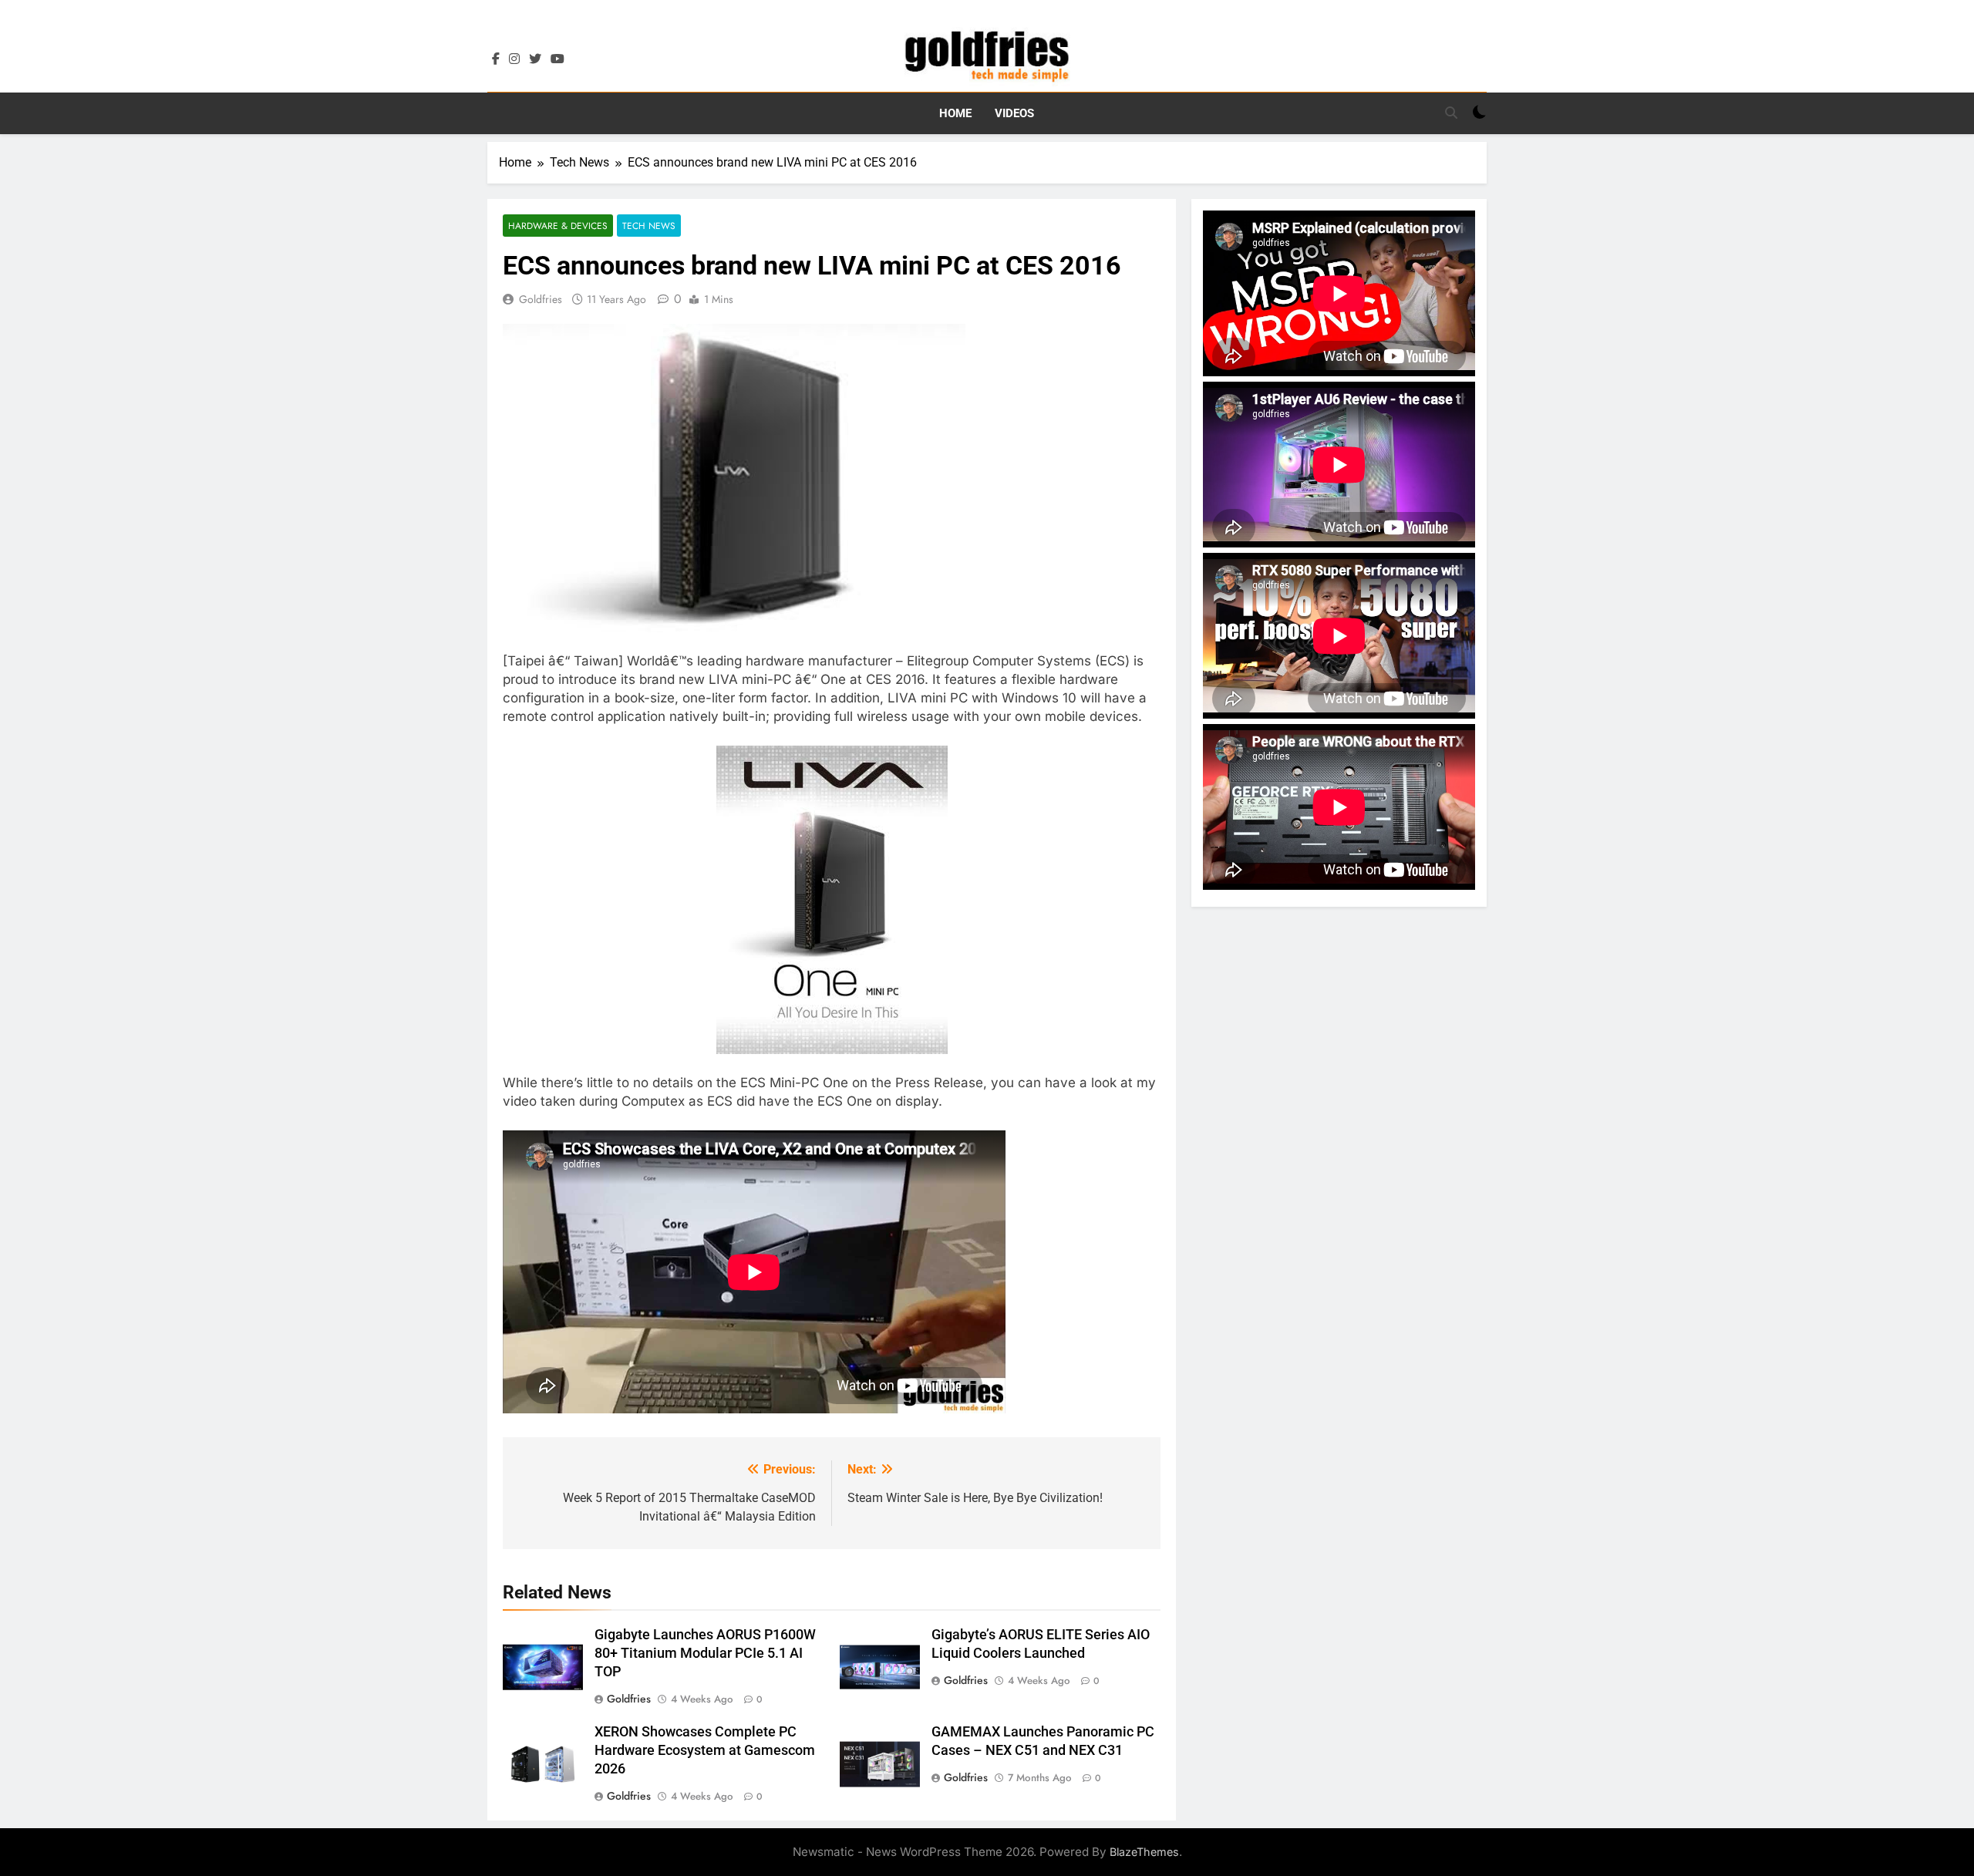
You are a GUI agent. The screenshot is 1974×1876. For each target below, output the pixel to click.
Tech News (649, 226)
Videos (1014, 113)
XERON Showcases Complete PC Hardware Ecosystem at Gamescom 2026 (705, 1750)
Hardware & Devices (558, 226)
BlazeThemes (1144, 1852)
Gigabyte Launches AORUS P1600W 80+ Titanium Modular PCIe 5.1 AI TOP (705, 1653)
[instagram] (514, 59)
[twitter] (535, 59)
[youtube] (558, 59)
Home (955, 113)
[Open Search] (1451, 113)
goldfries (541, 299)
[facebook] (496, 59)
